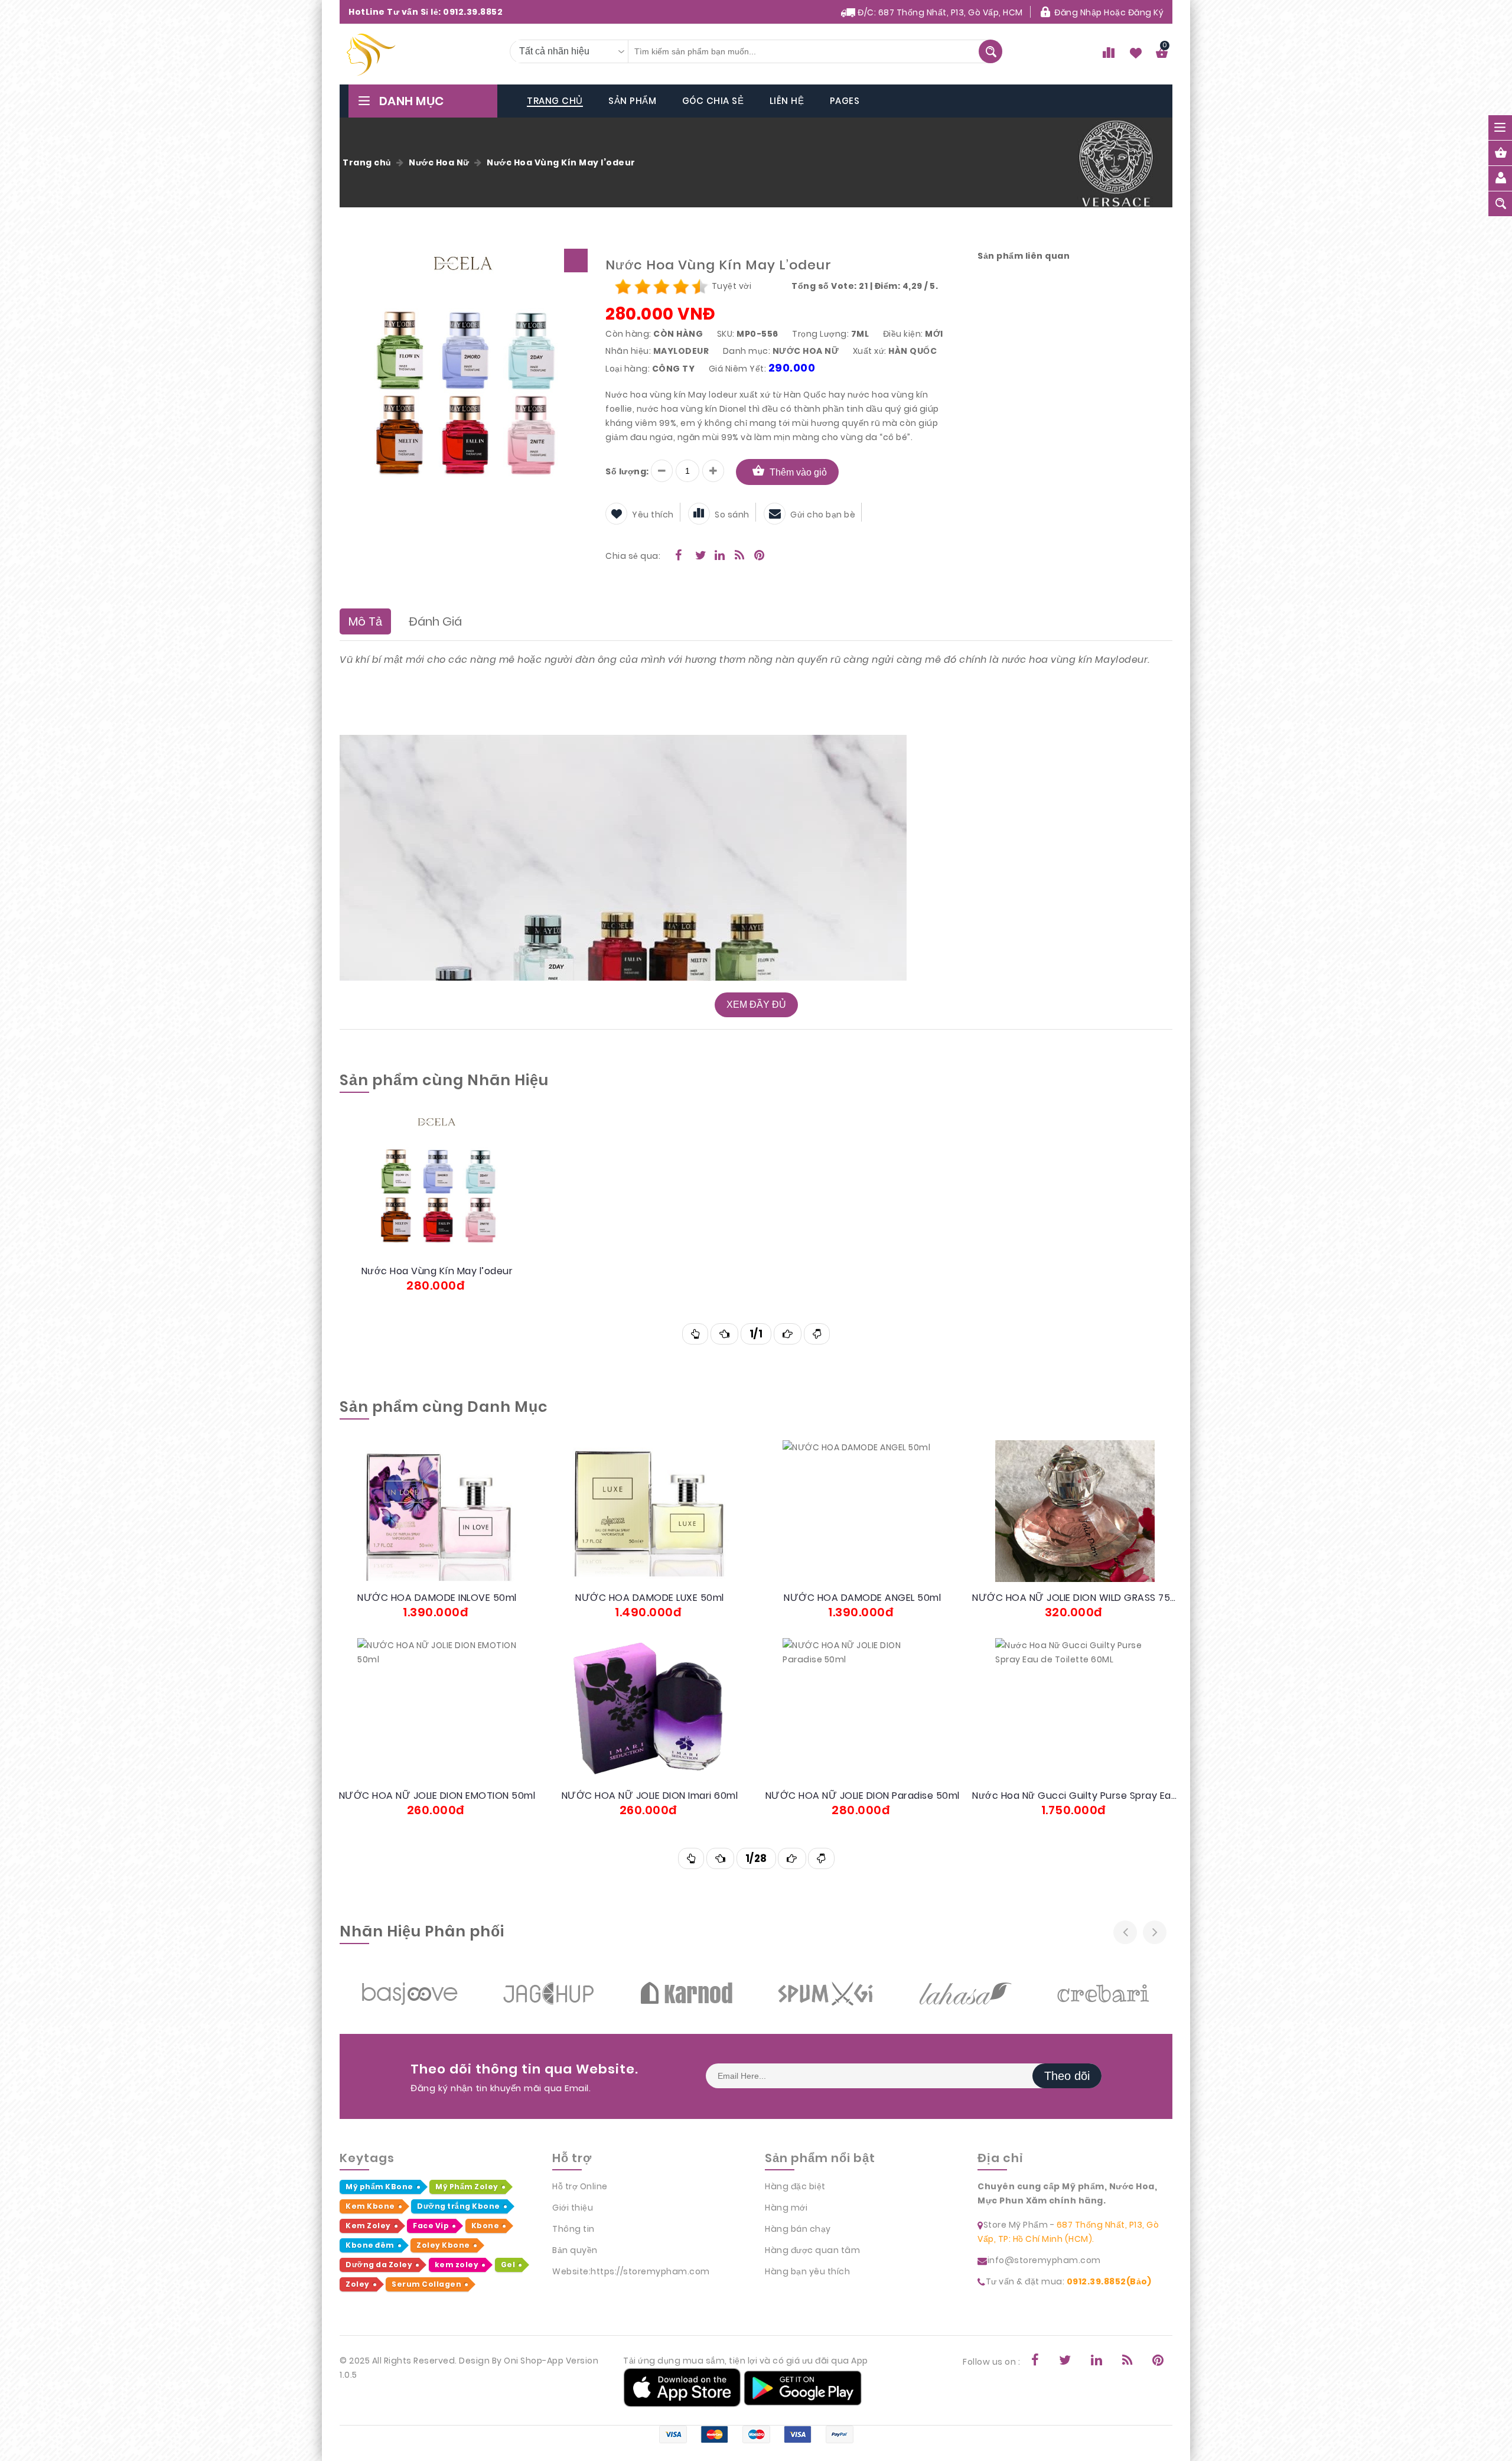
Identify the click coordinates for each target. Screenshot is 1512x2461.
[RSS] (735, 556)
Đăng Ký (1146, 12)
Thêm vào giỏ (798, 472)
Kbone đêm (370, 2245)
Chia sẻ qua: (633, 556)
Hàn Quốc (913, 351)
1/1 (756, 1334)
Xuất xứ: (870, 351)
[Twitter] (695, 556)
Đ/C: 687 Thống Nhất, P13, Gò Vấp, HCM (939, 12)
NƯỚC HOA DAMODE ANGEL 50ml (862, 1598)
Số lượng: (627, 471)
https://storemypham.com (650, 2271)
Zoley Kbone (443, 2245)
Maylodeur (681, 351)
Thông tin (573, 2229)
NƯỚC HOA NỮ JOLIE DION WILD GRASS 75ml (1075, 1598)
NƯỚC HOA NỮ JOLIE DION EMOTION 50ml (437, 1796)
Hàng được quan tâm (812, 2250)
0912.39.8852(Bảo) (1109, 2281)
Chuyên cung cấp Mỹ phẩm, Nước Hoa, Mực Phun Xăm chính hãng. (1067, 2193)
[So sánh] (467, 1198)
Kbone (485, 2226)
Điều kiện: (903, 334)
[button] (576, 261)
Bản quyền (575, 2250)
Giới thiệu (573, 2208)
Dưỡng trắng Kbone (459, 2206)
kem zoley (457, 2265)
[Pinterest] (754, 556)
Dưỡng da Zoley (379, 2265)
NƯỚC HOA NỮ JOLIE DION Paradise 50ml (863, 1796)
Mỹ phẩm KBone (379, 2187)
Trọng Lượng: (820, 334)
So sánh (732, 515)
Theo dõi (1067, 2076)
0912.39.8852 (473, 12)
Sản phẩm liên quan (1024, 256)
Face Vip (431, 2226)
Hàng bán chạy (798, 2229)
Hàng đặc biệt (795, 2186)
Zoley (358, 2284)
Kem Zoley (368, 2226)
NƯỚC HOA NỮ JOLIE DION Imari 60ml (650, 1796)
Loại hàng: (628, 369)
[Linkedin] (715, 556)
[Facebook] (675, 556)
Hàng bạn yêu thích (807, 2271)
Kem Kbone (370, 2206)
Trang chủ (367, 162)
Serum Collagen (426, 2284)
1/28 (756, 1858)
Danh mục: (747, 351)
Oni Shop (523, 2361)
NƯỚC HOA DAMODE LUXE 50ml (650, 1598)
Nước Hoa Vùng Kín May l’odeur (561, 162)
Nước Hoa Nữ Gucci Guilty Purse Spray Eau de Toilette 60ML (1075, 1796)
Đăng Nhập (1078, 12)
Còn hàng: (628, 334)
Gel (508, 2265)
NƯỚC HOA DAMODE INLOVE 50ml (437, 1598)
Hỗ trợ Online (580, 2186)
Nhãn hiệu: (628, 351)
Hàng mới (786, 2208)
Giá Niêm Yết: (738, 369)
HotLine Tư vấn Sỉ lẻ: (426, 12)
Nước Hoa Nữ (439, 162)
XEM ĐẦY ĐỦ (756, 1005)
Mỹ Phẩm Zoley (467, 2187)
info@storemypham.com (1044, 2260)
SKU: (726, 334)
